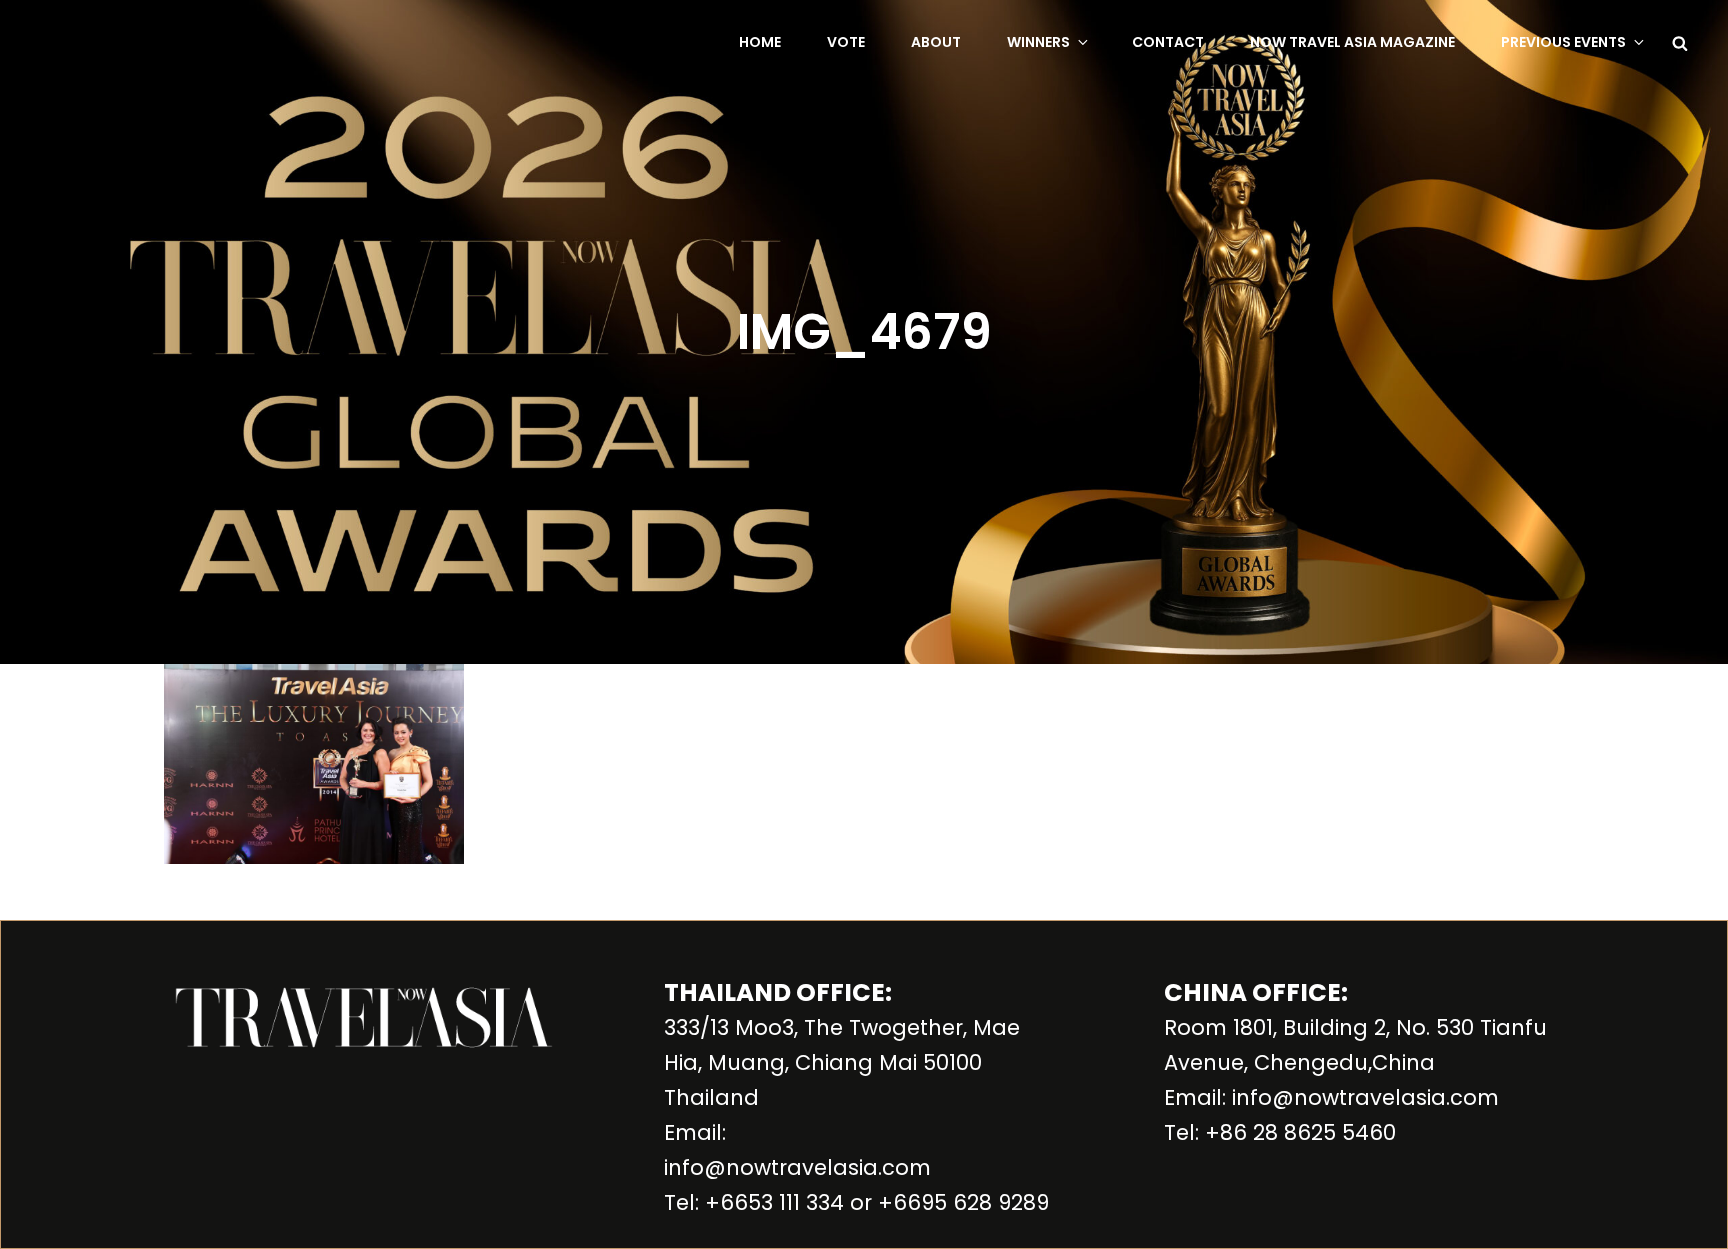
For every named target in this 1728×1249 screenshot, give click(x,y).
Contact (1168, 42)
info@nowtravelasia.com (797, 1167)
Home (760, 42)
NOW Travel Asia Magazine (1352, 42)
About (936, 42)
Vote (846, 42)
